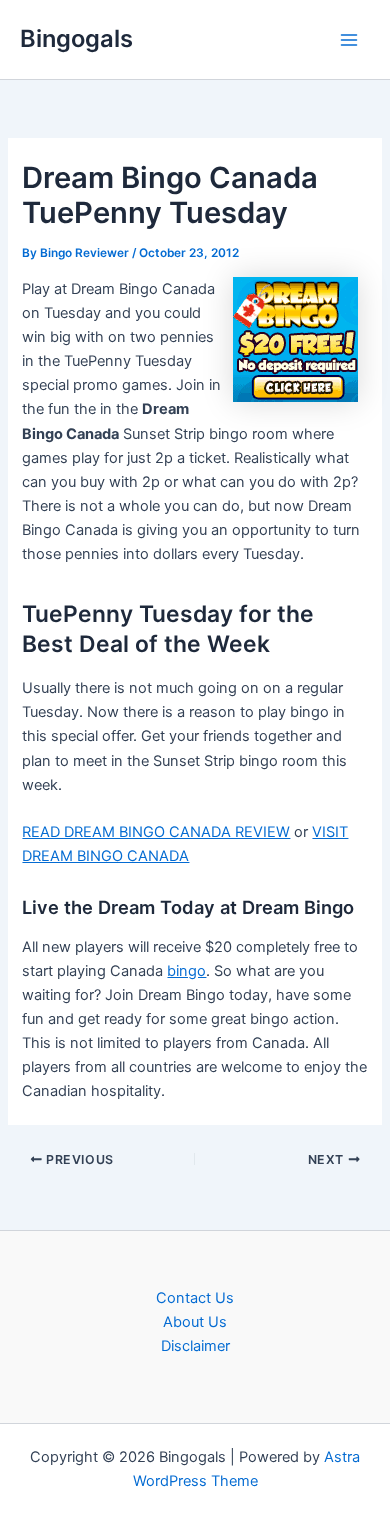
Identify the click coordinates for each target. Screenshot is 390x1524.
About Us (195, 1322)
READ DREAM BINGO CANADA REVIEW (156, 832)
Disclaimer (195, 1346)
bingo (186, 971)
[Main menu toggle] (349, 40)
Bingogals (76, 38)
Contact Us (195, 1298)
